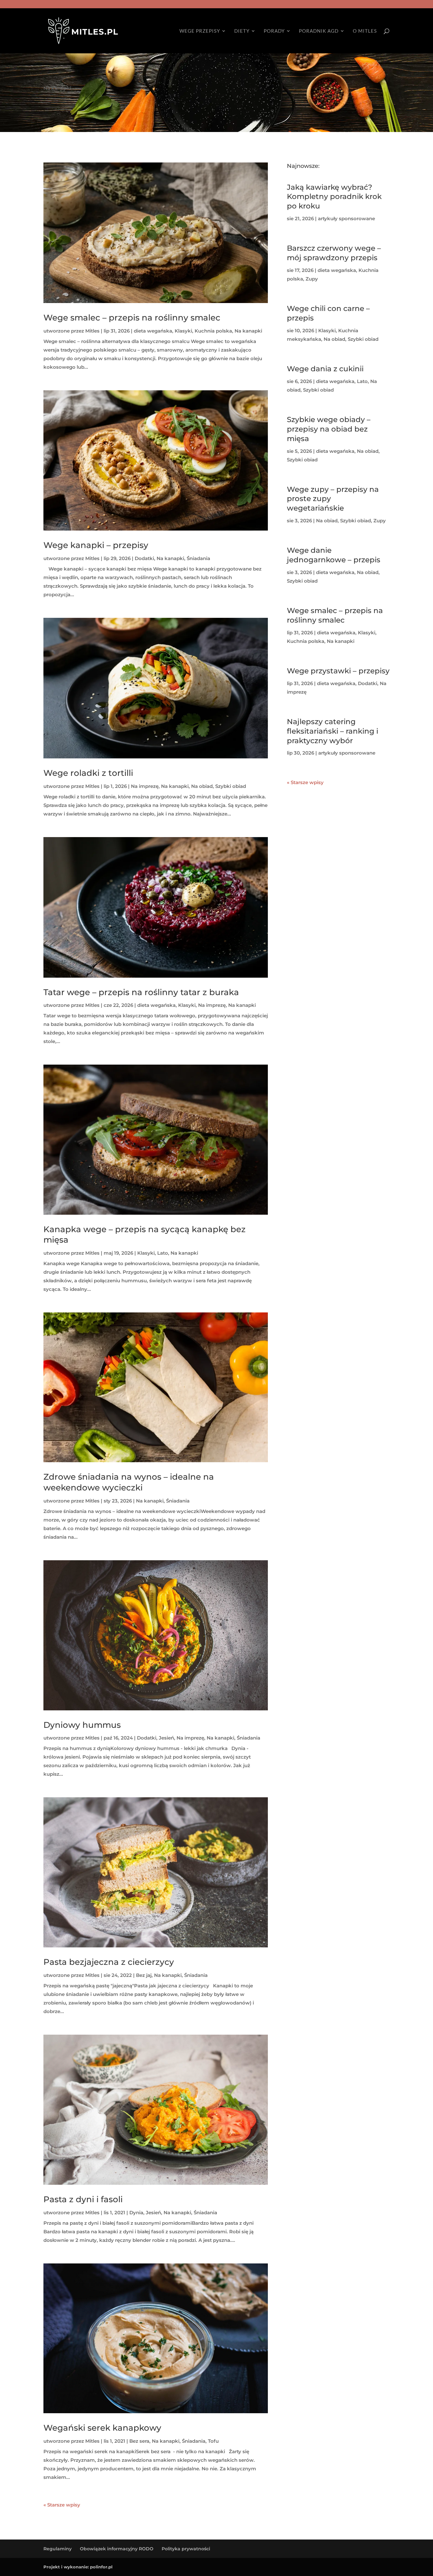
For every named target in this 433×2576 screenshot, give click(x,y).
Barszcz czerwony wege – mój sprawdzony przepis (334, 253)
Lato (163, 1253)
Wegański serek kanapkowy (102, 2428)
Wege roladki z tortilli (88, 773)
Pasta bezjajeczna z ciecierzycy (109, 1962)
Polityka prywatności (186, 2549)
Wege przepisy (200, 31)
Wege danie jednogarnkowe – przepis (334, 555)
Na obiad (202, 786)
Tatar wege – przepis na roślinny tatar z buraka (141, 992)
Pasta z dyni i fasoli (83, 2199)
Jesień (166, 1738)
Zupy (312, 279)
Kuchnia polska (213, 331)
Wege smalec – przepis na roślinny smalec (132, 318)
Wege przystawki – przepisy (338, 671)
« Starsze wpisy (62, 2505)
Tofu (213, 2441)
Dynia (136, 2213)
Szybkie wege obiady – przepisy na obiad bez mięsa (329, 429)
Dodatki (144, 558)
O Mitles (365, 31)
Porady (274, 31)
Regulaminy (58, 2549)
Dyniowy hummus (82, 1725)
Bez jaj (144, 1975)
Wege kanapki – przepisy (96, 545)
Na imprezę (145, 786)
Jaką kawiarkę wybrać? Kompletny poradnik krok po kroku (334, 197)
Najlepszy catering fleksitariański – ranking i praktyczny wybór (333, 731)
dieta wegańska (153, 331)
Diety (242, 31)
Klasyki (183, 331)
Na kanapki (248, 331)
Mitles (92, 331)
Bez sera (139, 2441)
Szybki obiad (231, 786)
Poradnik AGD (319, 31)
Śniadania (198, 558)
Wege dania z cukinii (325, 369)
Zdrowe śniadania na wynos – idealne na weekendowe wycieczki (129, 1482)
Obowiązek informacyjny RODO (117, 2549)
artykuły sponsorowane (346, 218)
